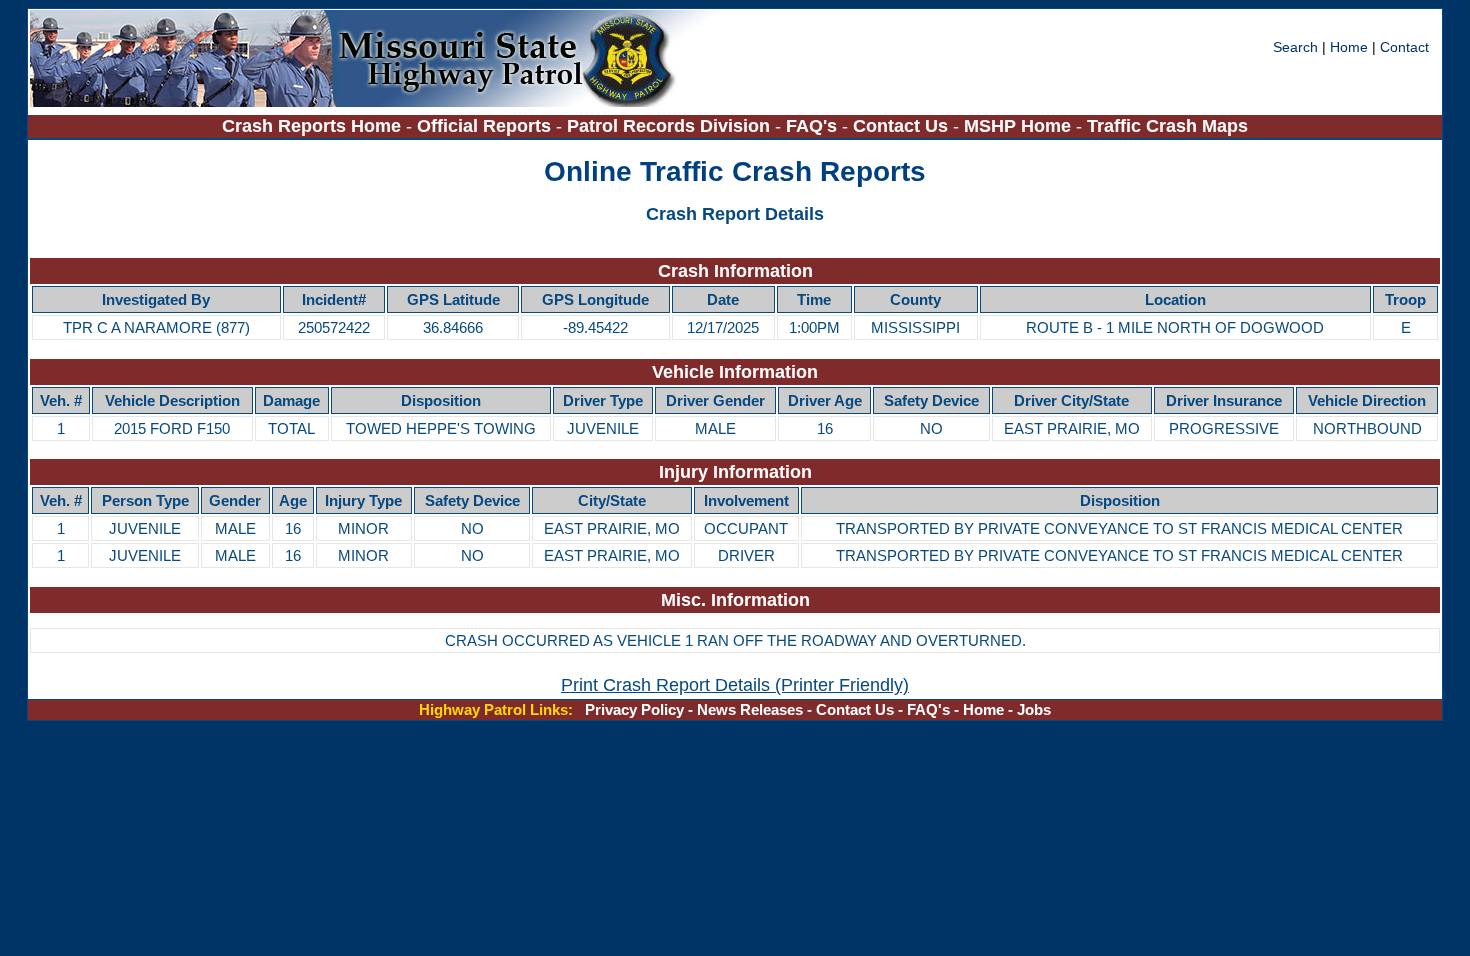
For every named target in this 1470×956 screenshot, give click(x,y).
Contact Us (900, 126)
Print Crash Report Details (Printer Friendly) (735, 684)
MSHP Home (1017, 126)
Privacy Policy (634, 709)
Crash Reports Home (311, 126)
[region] (735, 300)
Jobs (1034, 709)
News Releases (750, 709)
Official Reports (484, 126)
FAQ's (811, 126)
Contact (1404, 47)
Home (1349, 47)
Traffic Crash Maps (1167, 126)
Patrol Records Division (668, 126)
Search (1297, 47)
